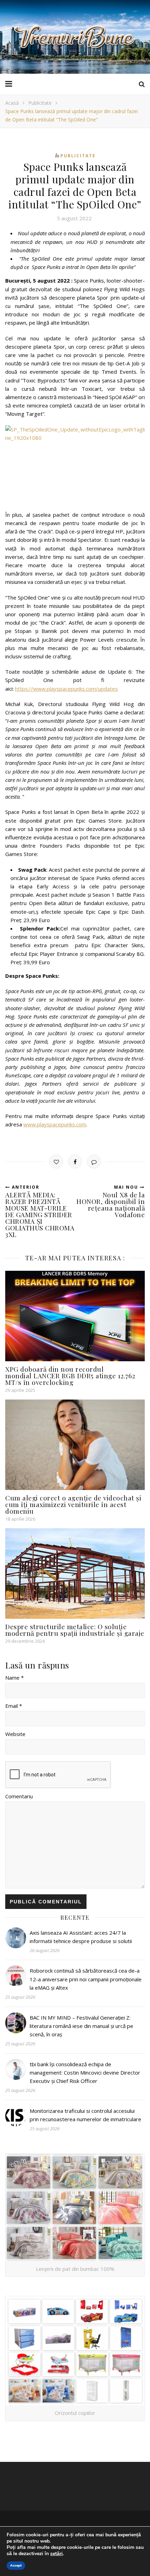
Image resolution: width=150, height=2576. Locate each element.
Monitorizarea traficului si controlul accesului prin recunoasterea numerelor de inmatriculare (85, 2115)
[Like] (56, 1162)
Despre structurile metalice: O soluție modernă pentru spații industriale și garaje (75, 1630)
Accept (16, 2566)
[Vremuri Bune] (75, 37)
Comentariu (19, 1796)
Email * (14, 1706)
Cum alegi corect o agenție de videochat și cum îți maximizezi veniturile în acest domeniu (73, 1504)
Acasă (12, 103)
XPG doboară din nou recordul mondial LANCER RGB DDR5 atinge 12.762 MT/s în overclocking (70, 1376)
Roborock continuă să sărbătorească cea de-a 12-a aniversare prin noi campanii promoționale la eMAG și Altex (86, 1979)
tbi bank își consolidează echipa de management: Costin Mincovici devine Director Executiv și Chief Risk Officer (85, 2073)
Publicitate (40, 103)
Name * (14, 1678)
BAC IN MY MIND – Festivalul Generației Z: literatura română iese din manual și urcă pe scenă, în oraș (81, 2026)
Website (15, 1734)
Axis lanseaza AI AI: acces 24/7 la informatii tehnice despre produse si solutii (81, 1937)
